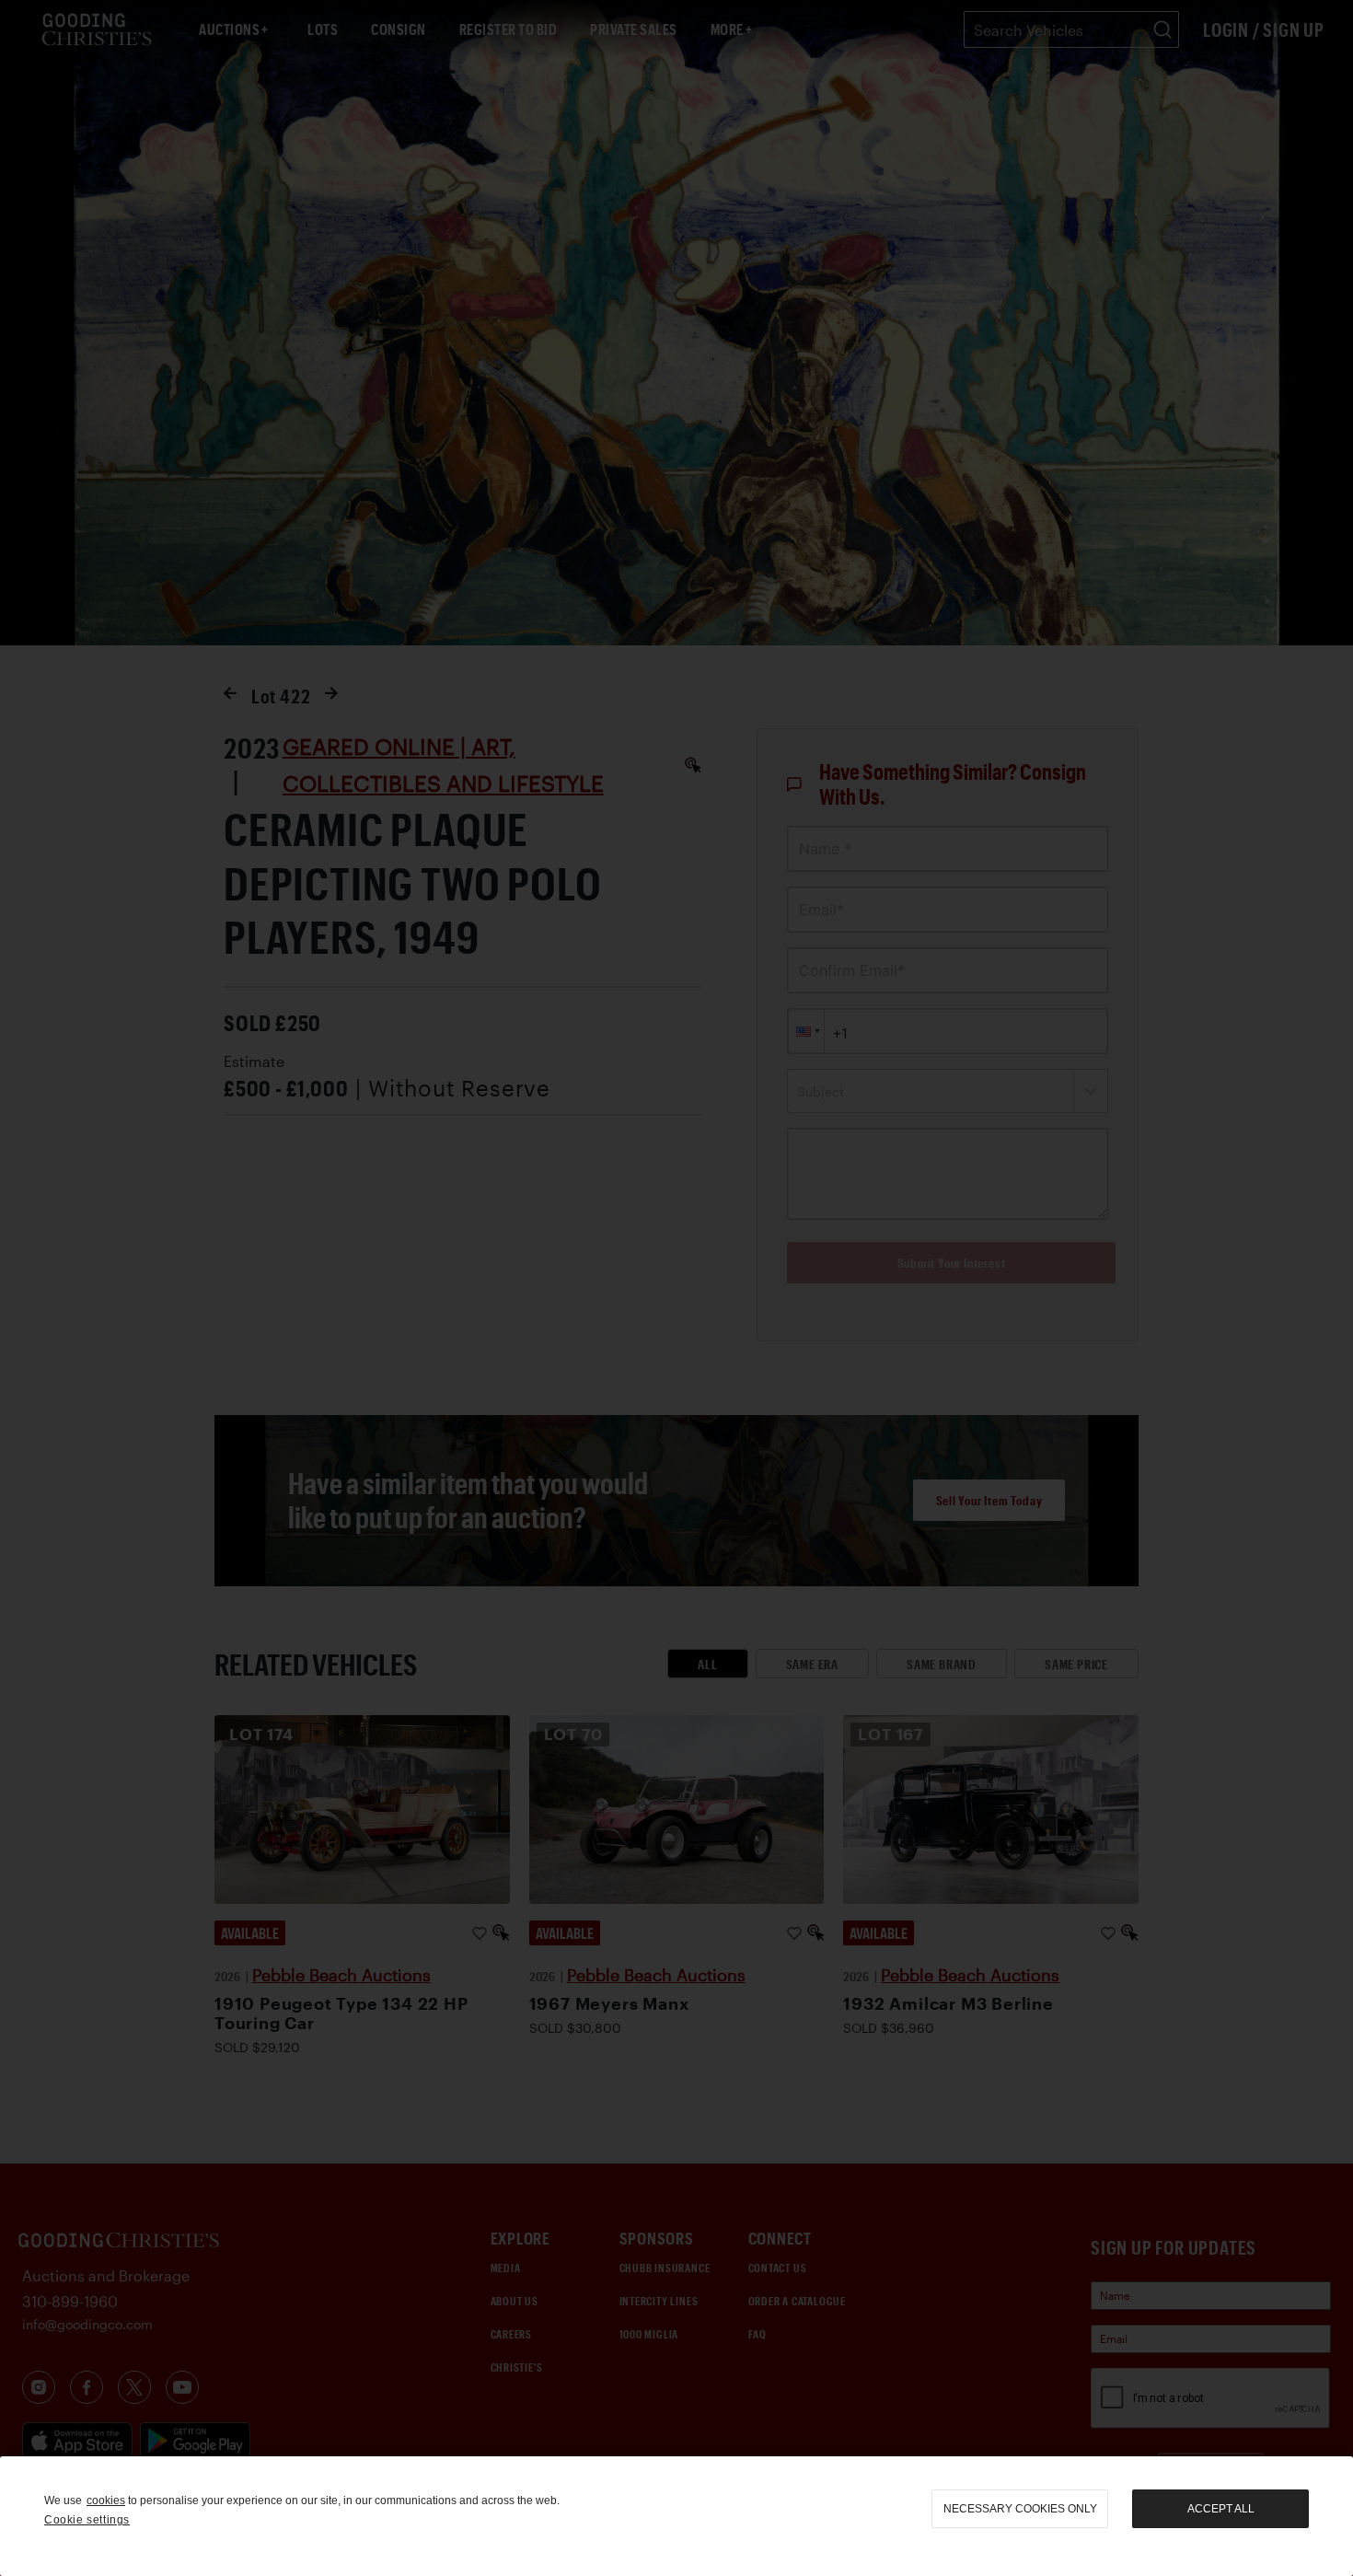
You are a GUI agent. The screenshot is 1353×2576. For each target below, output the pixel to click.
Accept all (1221, 2509)
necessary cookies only (1020, 2509)
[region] (676, 2516)
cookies (106, 2501)
